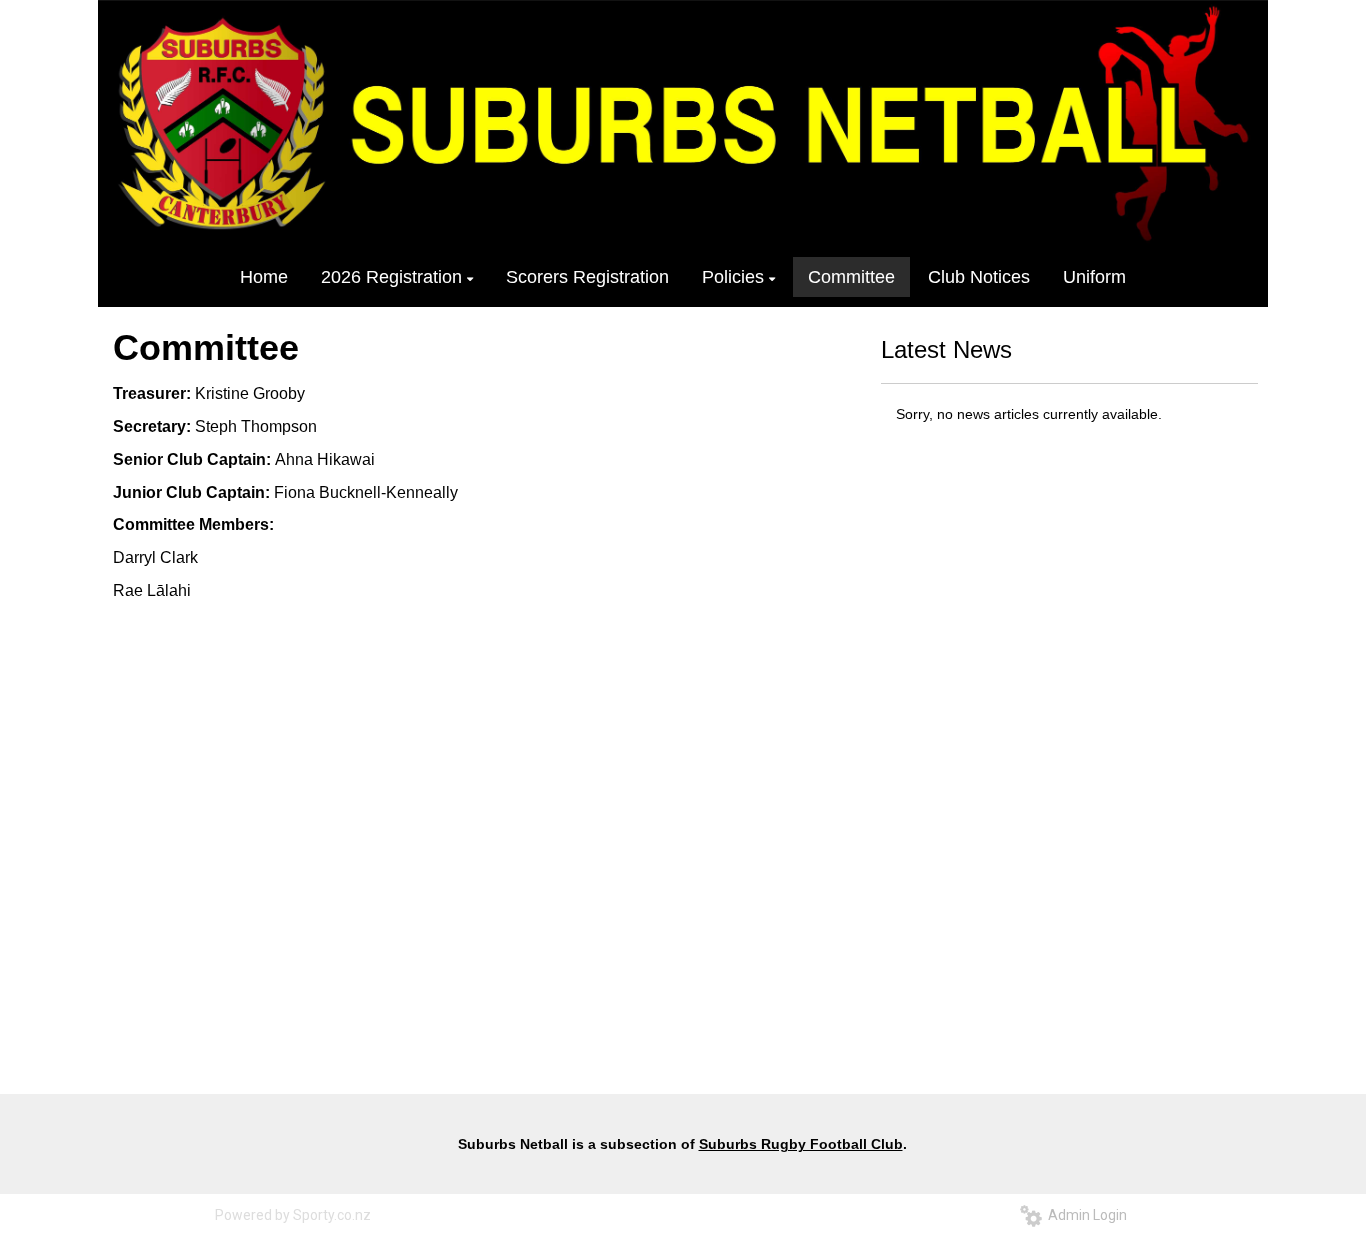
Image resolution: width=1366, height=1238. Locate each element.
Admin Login (1084, 1215)
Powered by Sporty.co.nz (293, 1215)
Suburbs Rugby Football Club (801, 1144)
